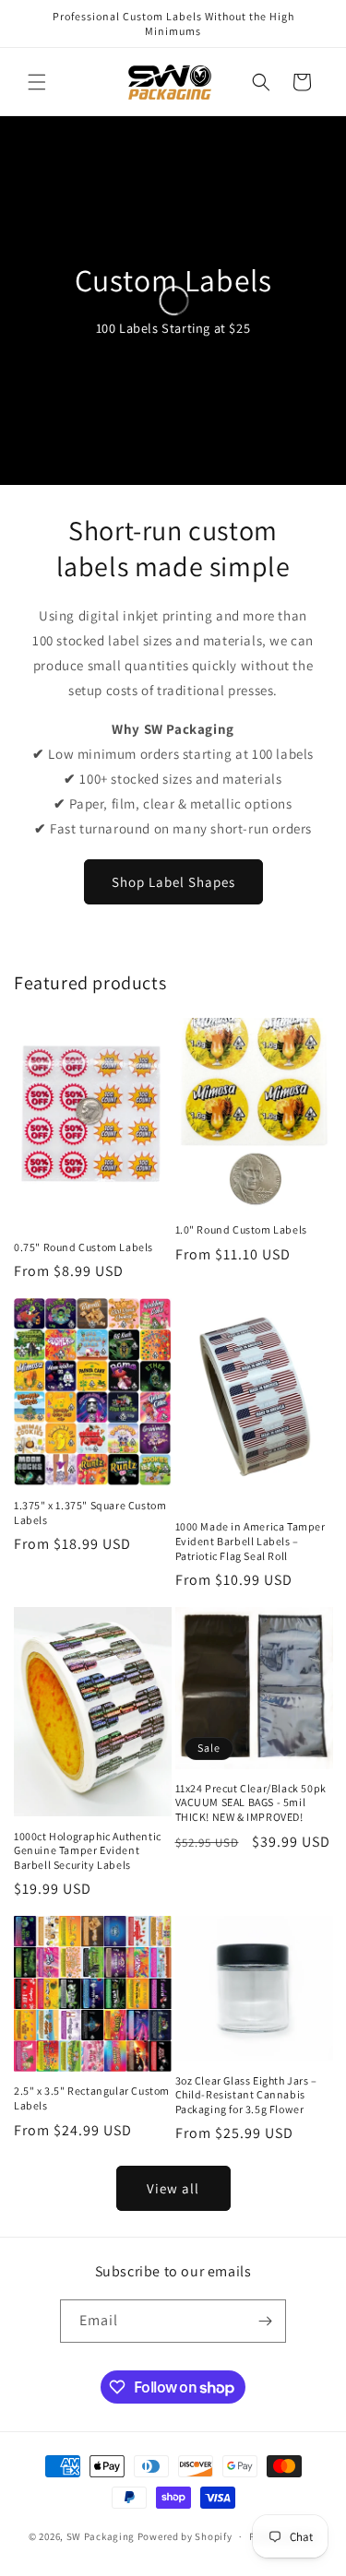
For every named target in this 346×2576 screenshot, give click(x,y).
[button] (37, 82)
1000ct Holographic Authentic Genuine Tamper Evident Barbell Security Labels (88, 1850)
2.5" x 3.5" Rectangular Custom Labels (92, 2098)
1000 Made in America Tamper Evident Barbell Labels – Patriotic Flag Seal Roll (251, 1541)
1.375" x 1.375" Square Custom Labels (90, 1513)
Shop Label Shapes (173, 882)
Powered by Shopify (185, 2536)
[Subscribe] (265, 2321)
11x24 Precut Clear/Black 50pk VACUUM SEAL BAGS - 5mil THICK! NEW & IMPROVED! (251, 1802)
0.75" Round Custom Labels (84, 1247)
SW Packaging (101, 2536)
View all (173, 2188)
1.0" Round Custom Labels (241, 1229)
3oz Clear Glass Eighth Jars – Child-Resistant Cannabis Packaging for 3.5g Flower (246, 2095)
